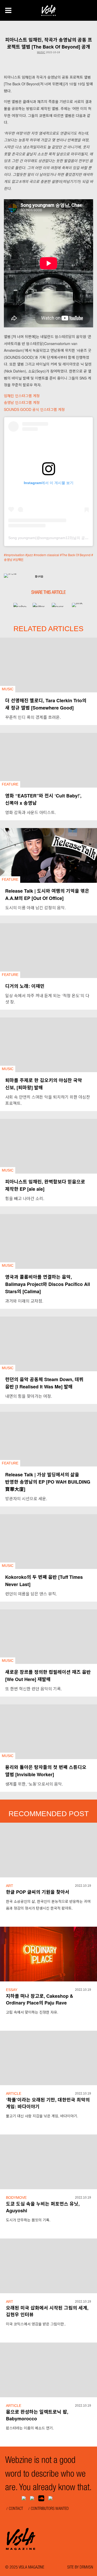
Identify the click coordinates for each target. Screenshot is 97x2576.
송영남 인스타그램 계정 (22, 402)
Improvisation (15, 555)
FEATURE (10, 784)
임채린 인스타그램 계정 (22, 396)
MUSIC (41, 52)
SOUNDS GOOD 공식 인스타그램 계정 (34, 409)
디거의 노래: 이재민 (25, 986)
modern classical (47, 555)
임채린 (19, 559)
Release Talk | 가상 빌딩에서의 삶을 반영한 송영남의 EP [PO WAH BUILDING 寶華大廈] (48, 1482)
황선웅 (39, 577)
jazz (30, 555)
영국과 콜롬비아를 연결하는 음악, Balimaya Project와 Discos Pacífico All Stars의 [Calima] (48, 1284)
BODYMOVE (16, 2198)
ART (10, 1886)
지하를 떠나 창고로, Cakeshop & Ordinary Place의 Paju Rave (40, 1999)
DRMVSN (86, 2568)
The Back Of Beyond (76, 555)
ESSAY (12, 1990)
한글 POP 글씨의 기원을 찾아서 (38, 1892)
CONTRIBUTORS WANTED (50, 2509)
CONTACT (16, 2509)
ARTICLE (14, 2093)
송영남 (8, 559)
